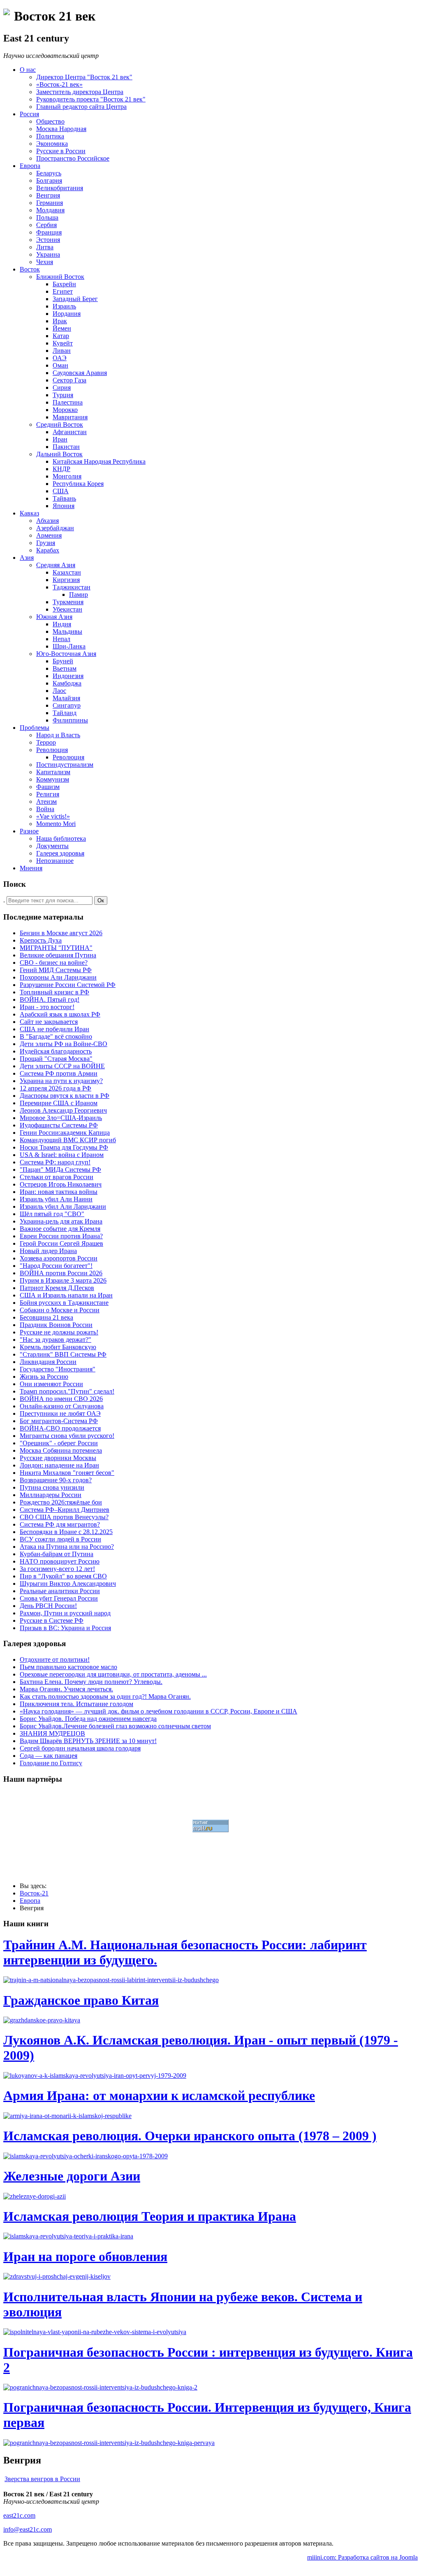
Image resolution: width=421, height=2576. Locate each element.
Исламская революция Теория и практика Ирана (150, 2216)
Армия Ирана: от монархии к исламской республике (159, 2095)
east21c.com (19, 2515)
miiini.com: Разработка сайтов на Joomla (362, 2557)
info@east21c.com (28, 2529)
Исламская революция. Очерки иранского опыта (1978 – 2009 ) (190, 2136)
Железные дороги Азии (72, 2176)
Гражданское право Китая (81, 2000)
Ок (101, 900)
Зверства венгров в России (42, 2479)
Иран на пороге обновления (85, 2256)
